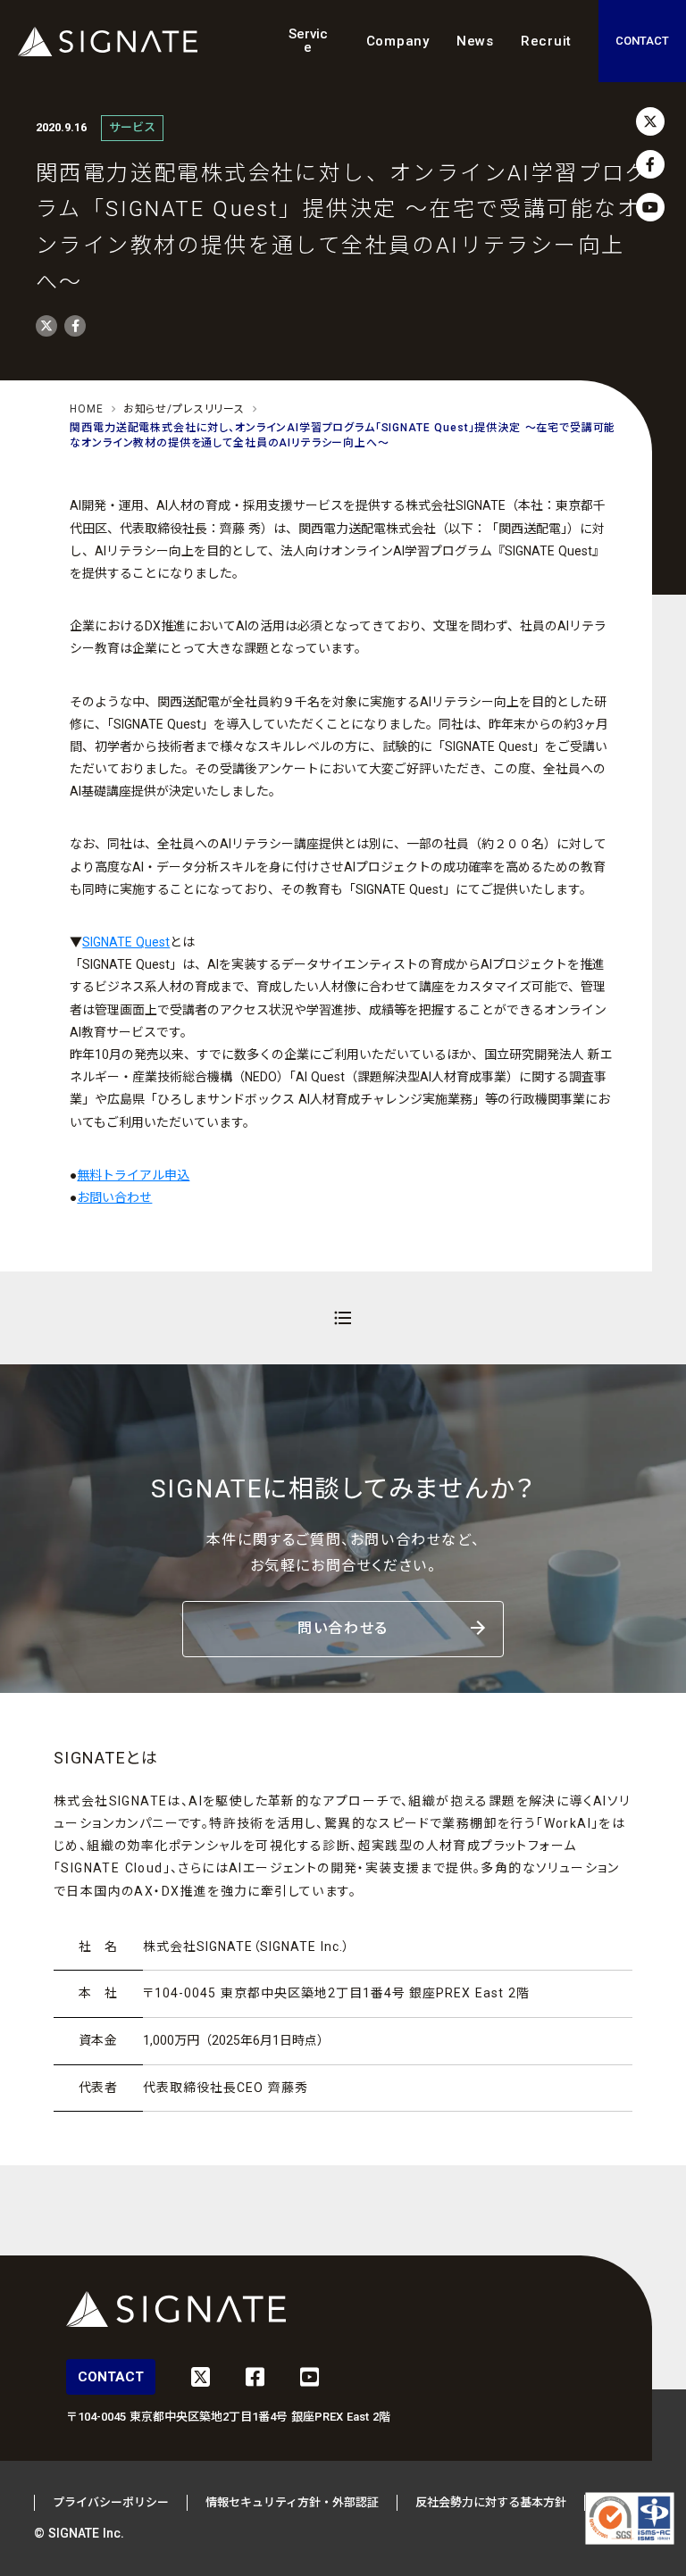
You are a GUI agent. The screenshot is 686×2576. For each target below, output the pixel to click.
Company (398, 41)
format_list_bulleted (343, 1318)
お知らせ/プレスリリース (184, 409)
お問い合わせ (114, 1197)
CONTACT (642, 41)
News (475, 41)
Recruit (546, 41)
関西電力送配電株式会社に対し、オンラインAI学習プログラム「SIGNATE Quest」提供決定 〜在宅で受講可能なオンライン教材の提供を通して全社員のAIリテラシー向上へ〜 (343, 435)
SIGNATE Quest (126, 942)
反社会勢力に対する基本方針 (491, 2502)
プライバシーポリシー (111, 2502)
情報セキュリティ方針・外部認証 (292, 2502)
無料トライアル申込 (133, 1175)
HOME (86, 409)
